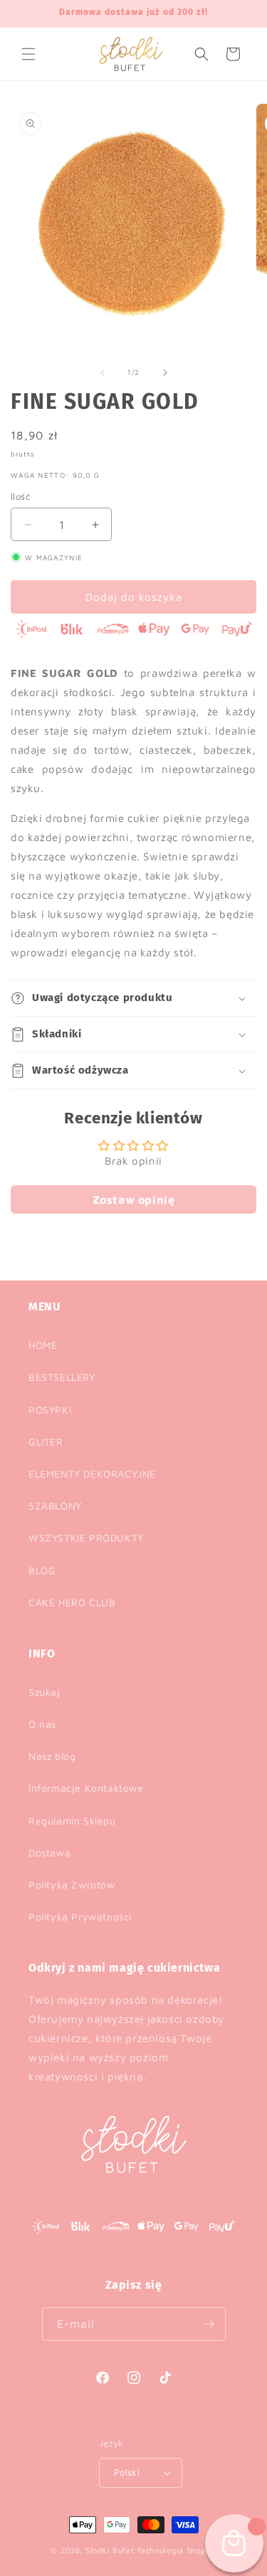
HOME (43, 1345)
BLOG (42, 1570)
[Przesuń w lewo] (103, 373)
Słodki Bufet (110, 2550)
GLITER (46, 1442)
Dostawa (49, 1853)
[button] (28, 54)
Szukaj (44, 1692)
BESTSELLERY (62, 1377)
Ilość (20, 496)
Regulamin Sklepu (72, 1821)
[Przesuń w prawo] (165, 373)
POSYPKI (50, 1410)
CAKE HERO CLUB (72, 1602)
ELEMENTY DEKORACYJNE (92, 1474)
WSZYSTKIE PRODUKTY (86, 1538)
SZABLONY (55, 1506)
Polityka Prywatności (80, 1917)
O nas (42, 1724)
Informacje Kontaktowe (86, 1788)
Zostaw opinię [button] (134, 1199)
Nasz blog (52, 1756)
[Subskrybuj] (209, 2324)
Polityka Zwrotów (72, 1885)
